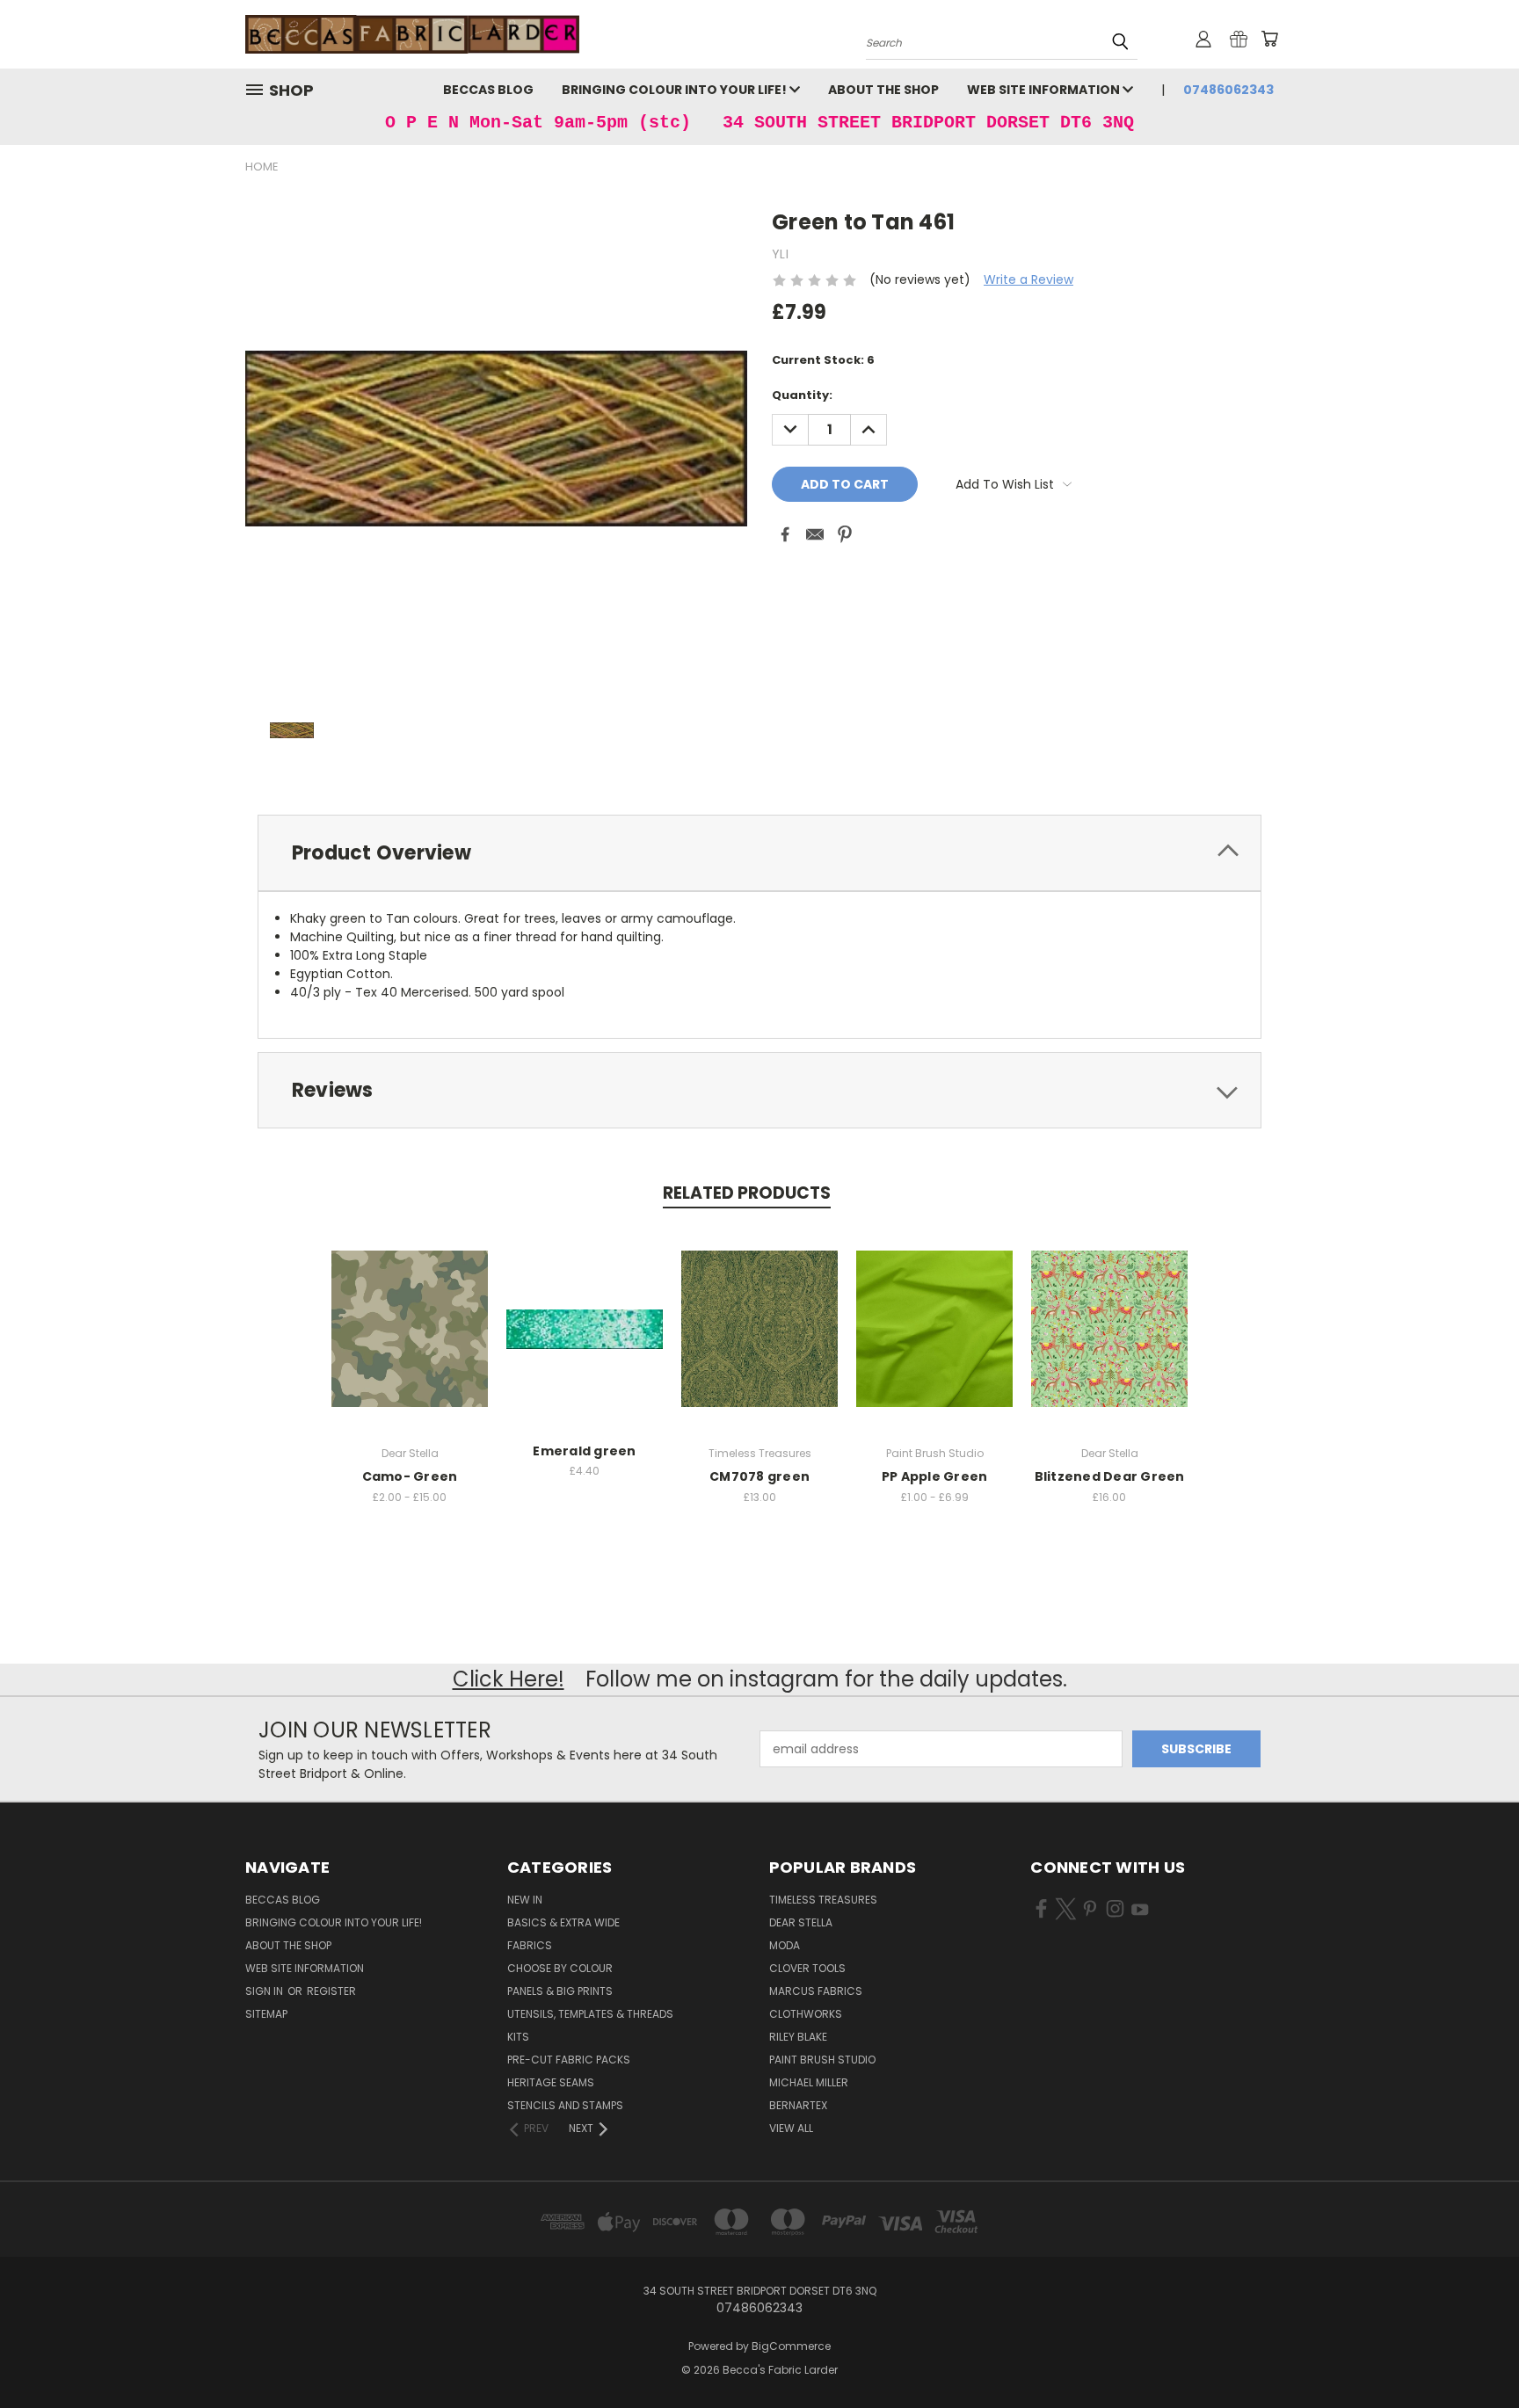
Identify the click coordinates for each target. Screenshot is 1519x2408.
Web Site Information (1045, 90)
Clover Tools (807, 1968)
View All (791, 2128)
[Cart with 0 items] (1269, 39)
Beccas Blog (488, 90)
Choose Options (410, 1342)
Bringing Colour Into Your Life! (676, 90)
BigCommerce (791, 2346)
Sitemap (266, 2014)
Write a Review (1028, 279)
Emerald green (584, 1451)
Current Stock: (823, 360)
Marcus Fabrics (816, 1991)
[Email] (815, 534)
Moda (785, 1945)
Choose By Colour (560, 1968)
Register (331, 1991)
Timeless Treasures (823, 1900)
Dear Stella (801, 1922)
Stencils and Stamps (565, 2105)
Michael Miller (809, 2082)
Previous (1473, 2353)
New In (525, 1900)
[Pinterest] (845, 534)
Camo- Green (410, 1476)
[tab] (759, 853)
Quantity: (802, 395)
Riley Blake (798, 2037)
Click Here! (509, 1679)
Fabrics (530, 1945)
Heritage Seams (551, 2082)
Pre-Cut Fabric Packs (569, 2060)
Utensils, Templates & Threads (590, 2014)
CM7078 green (759, 1476)
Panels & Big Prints (560, 1991)
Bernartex (798, 2105)
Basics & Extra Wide (563, 1922)
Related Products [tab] (747, 1193)
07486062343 (1228, 90)
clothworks (806, 2014)
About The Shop (883, 90)
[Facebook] (785, 534)
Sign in (265, 1991)
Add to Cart (585, 1342)
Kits (518, 2037)
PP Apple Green (935, 1476)
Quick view (410, 1310)
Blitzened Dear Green (1110, 1476)
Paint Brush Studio (822, 2060)
